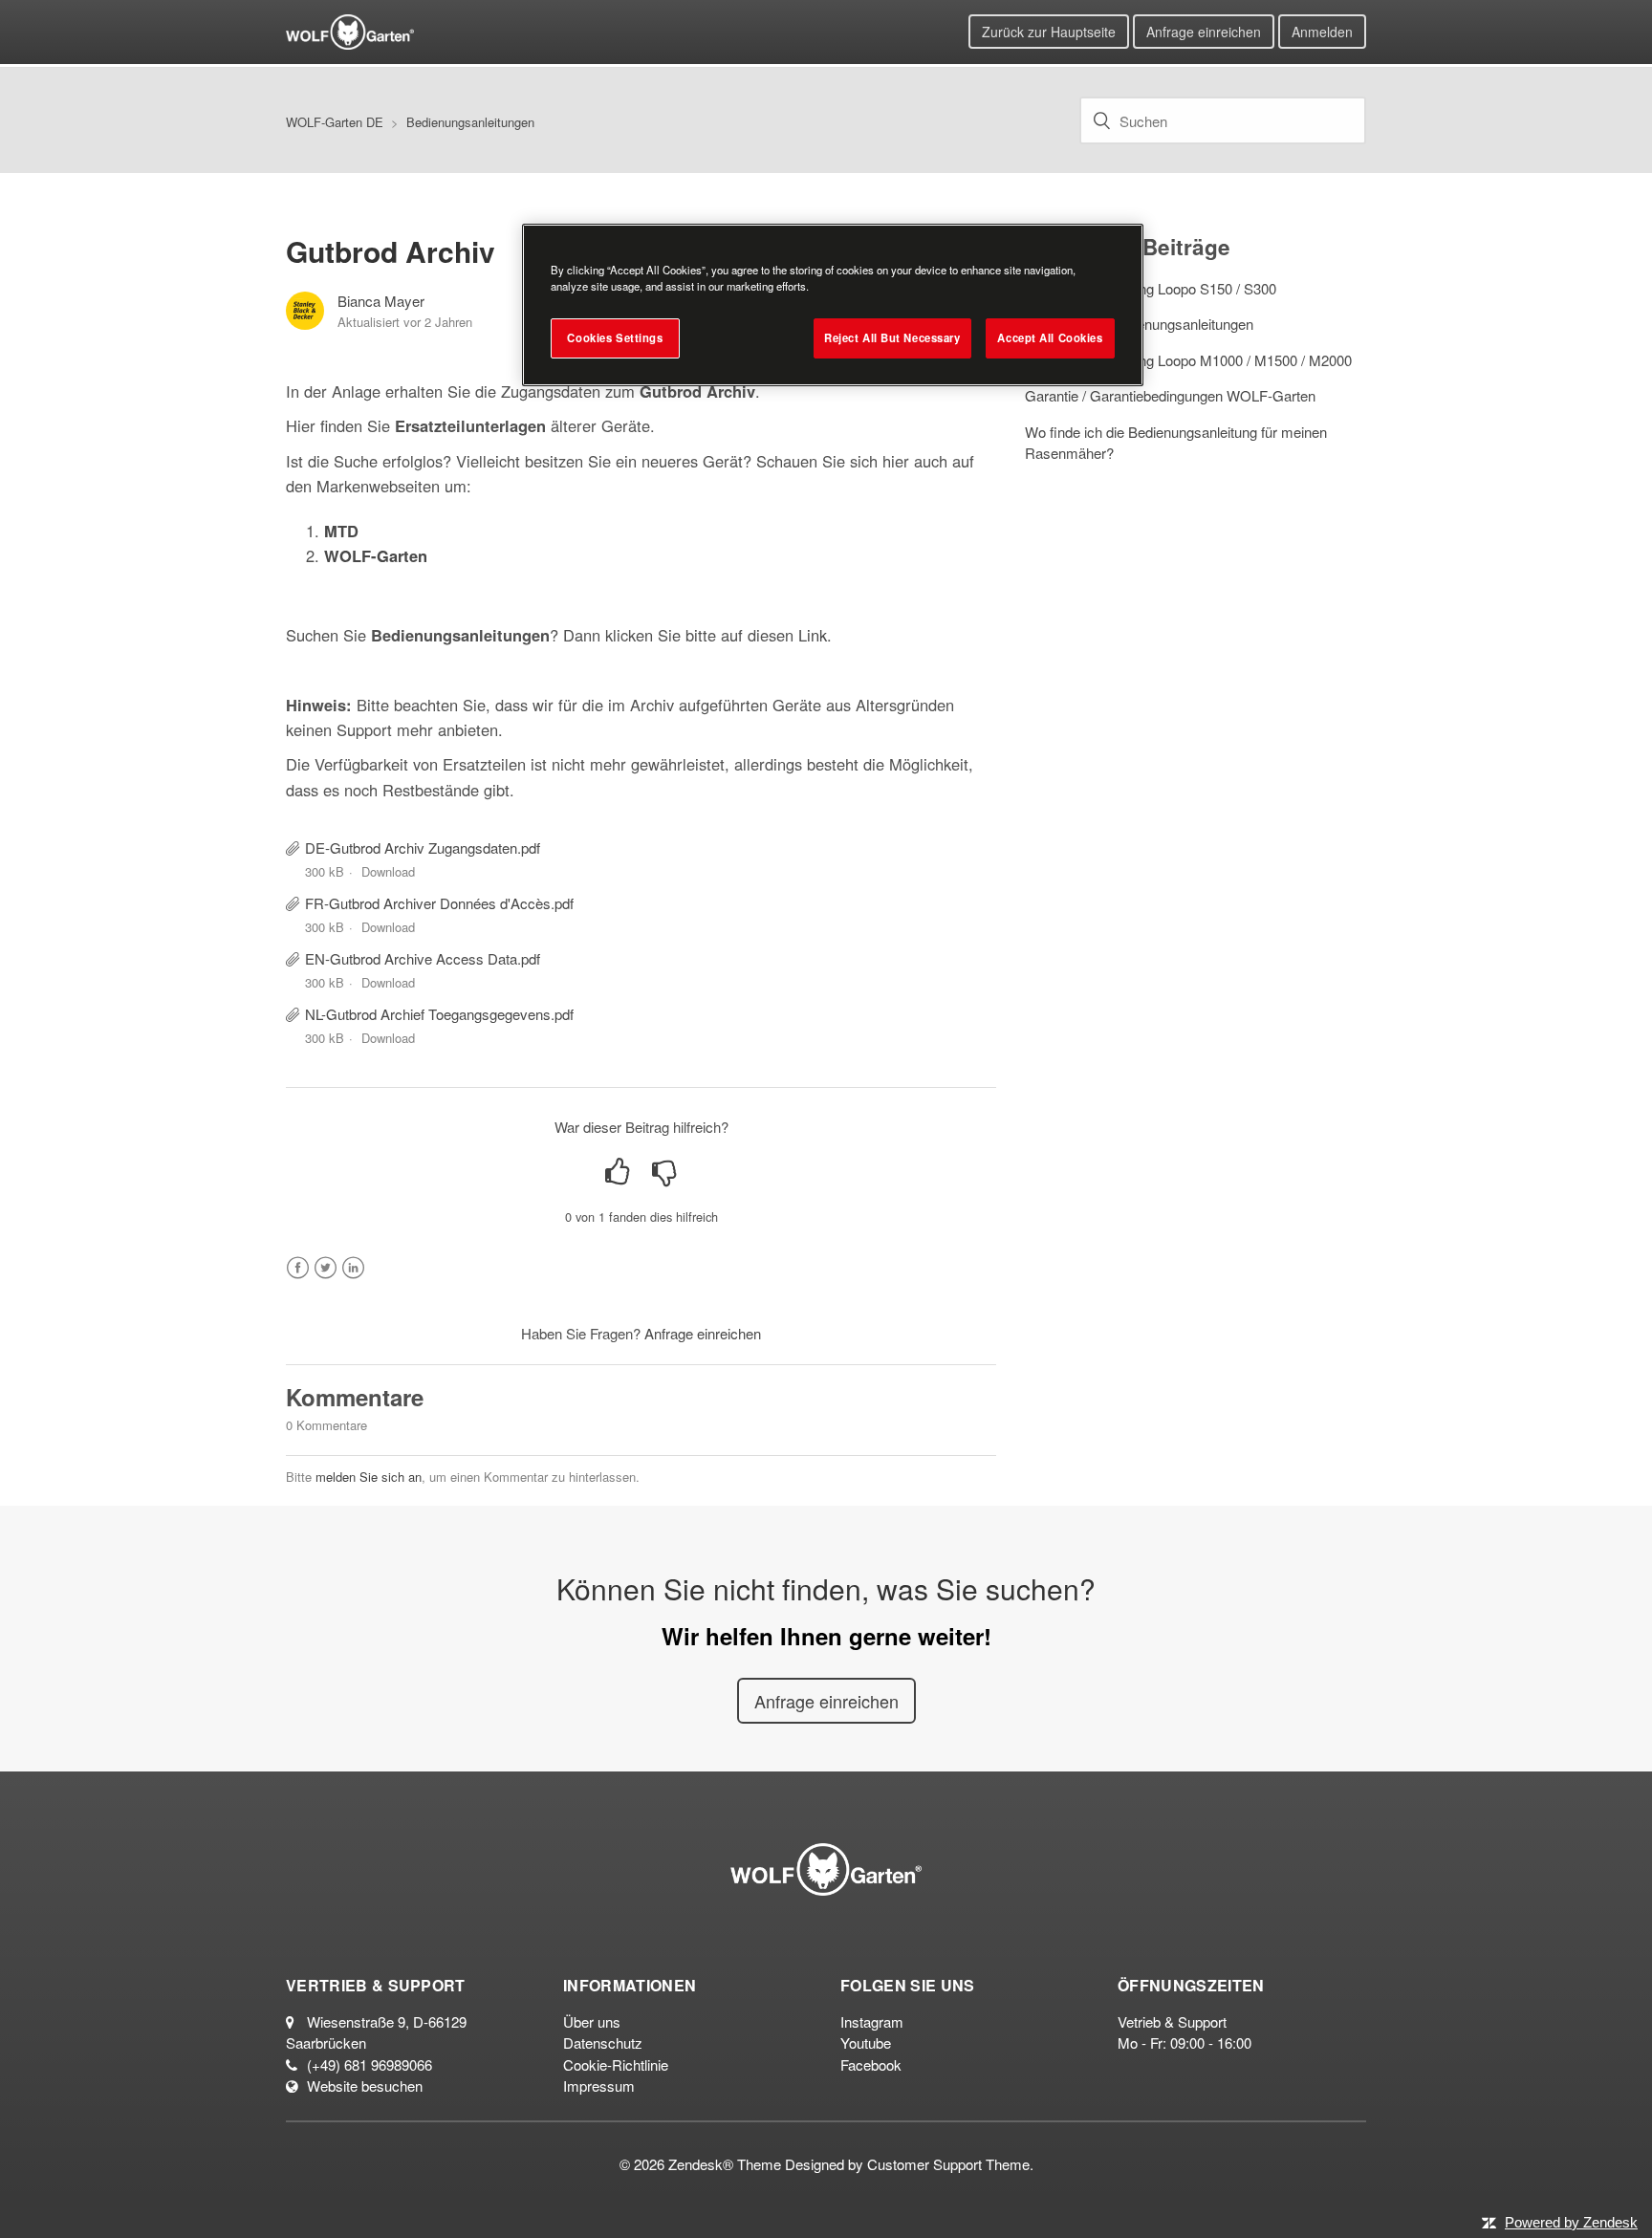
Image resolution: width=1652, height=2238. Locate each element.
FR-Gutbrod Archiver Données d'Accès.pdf (439, 903)
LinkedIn (353, 1268)
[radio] (618, 1172)
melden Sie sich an (369, 1477)
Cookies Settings (615, 337)
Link (813, 635)
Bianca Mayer (381, 301)
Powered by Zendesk (1571, 2222)
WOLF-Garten (376, 555)
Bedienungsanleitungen (470, 122)
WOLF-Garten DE (335, 122)
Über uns (592, 2021)
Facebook (298, 1268)
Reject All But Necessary (892, 337)
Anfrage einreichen (1204, 32)
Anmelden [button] (1322, 32)
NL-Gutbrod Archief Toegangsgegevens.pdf (439, 1014)
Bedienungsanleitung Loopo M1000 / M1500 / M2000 (1188, 360)
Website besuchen (365, 2086)
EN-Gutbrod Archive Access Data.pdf (423, 958)
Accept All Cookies (1050, 337)
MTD (341, 531)
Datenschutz (603, 2042)
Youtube (866, 2042)
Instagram (872, 2021)
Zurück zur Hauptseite (1049, 32)
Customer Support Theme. (950, 2164)
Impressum (599, 2086)
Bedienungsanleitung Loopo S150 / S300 (1151, 288)
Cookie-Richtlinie (616, 2064)
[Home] (350, 29)
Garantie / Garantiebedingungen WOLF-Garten (1170, 395)
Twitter (326, 1268)
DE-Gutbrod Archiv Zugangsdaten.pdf (423, 847)
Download (388, 871)
